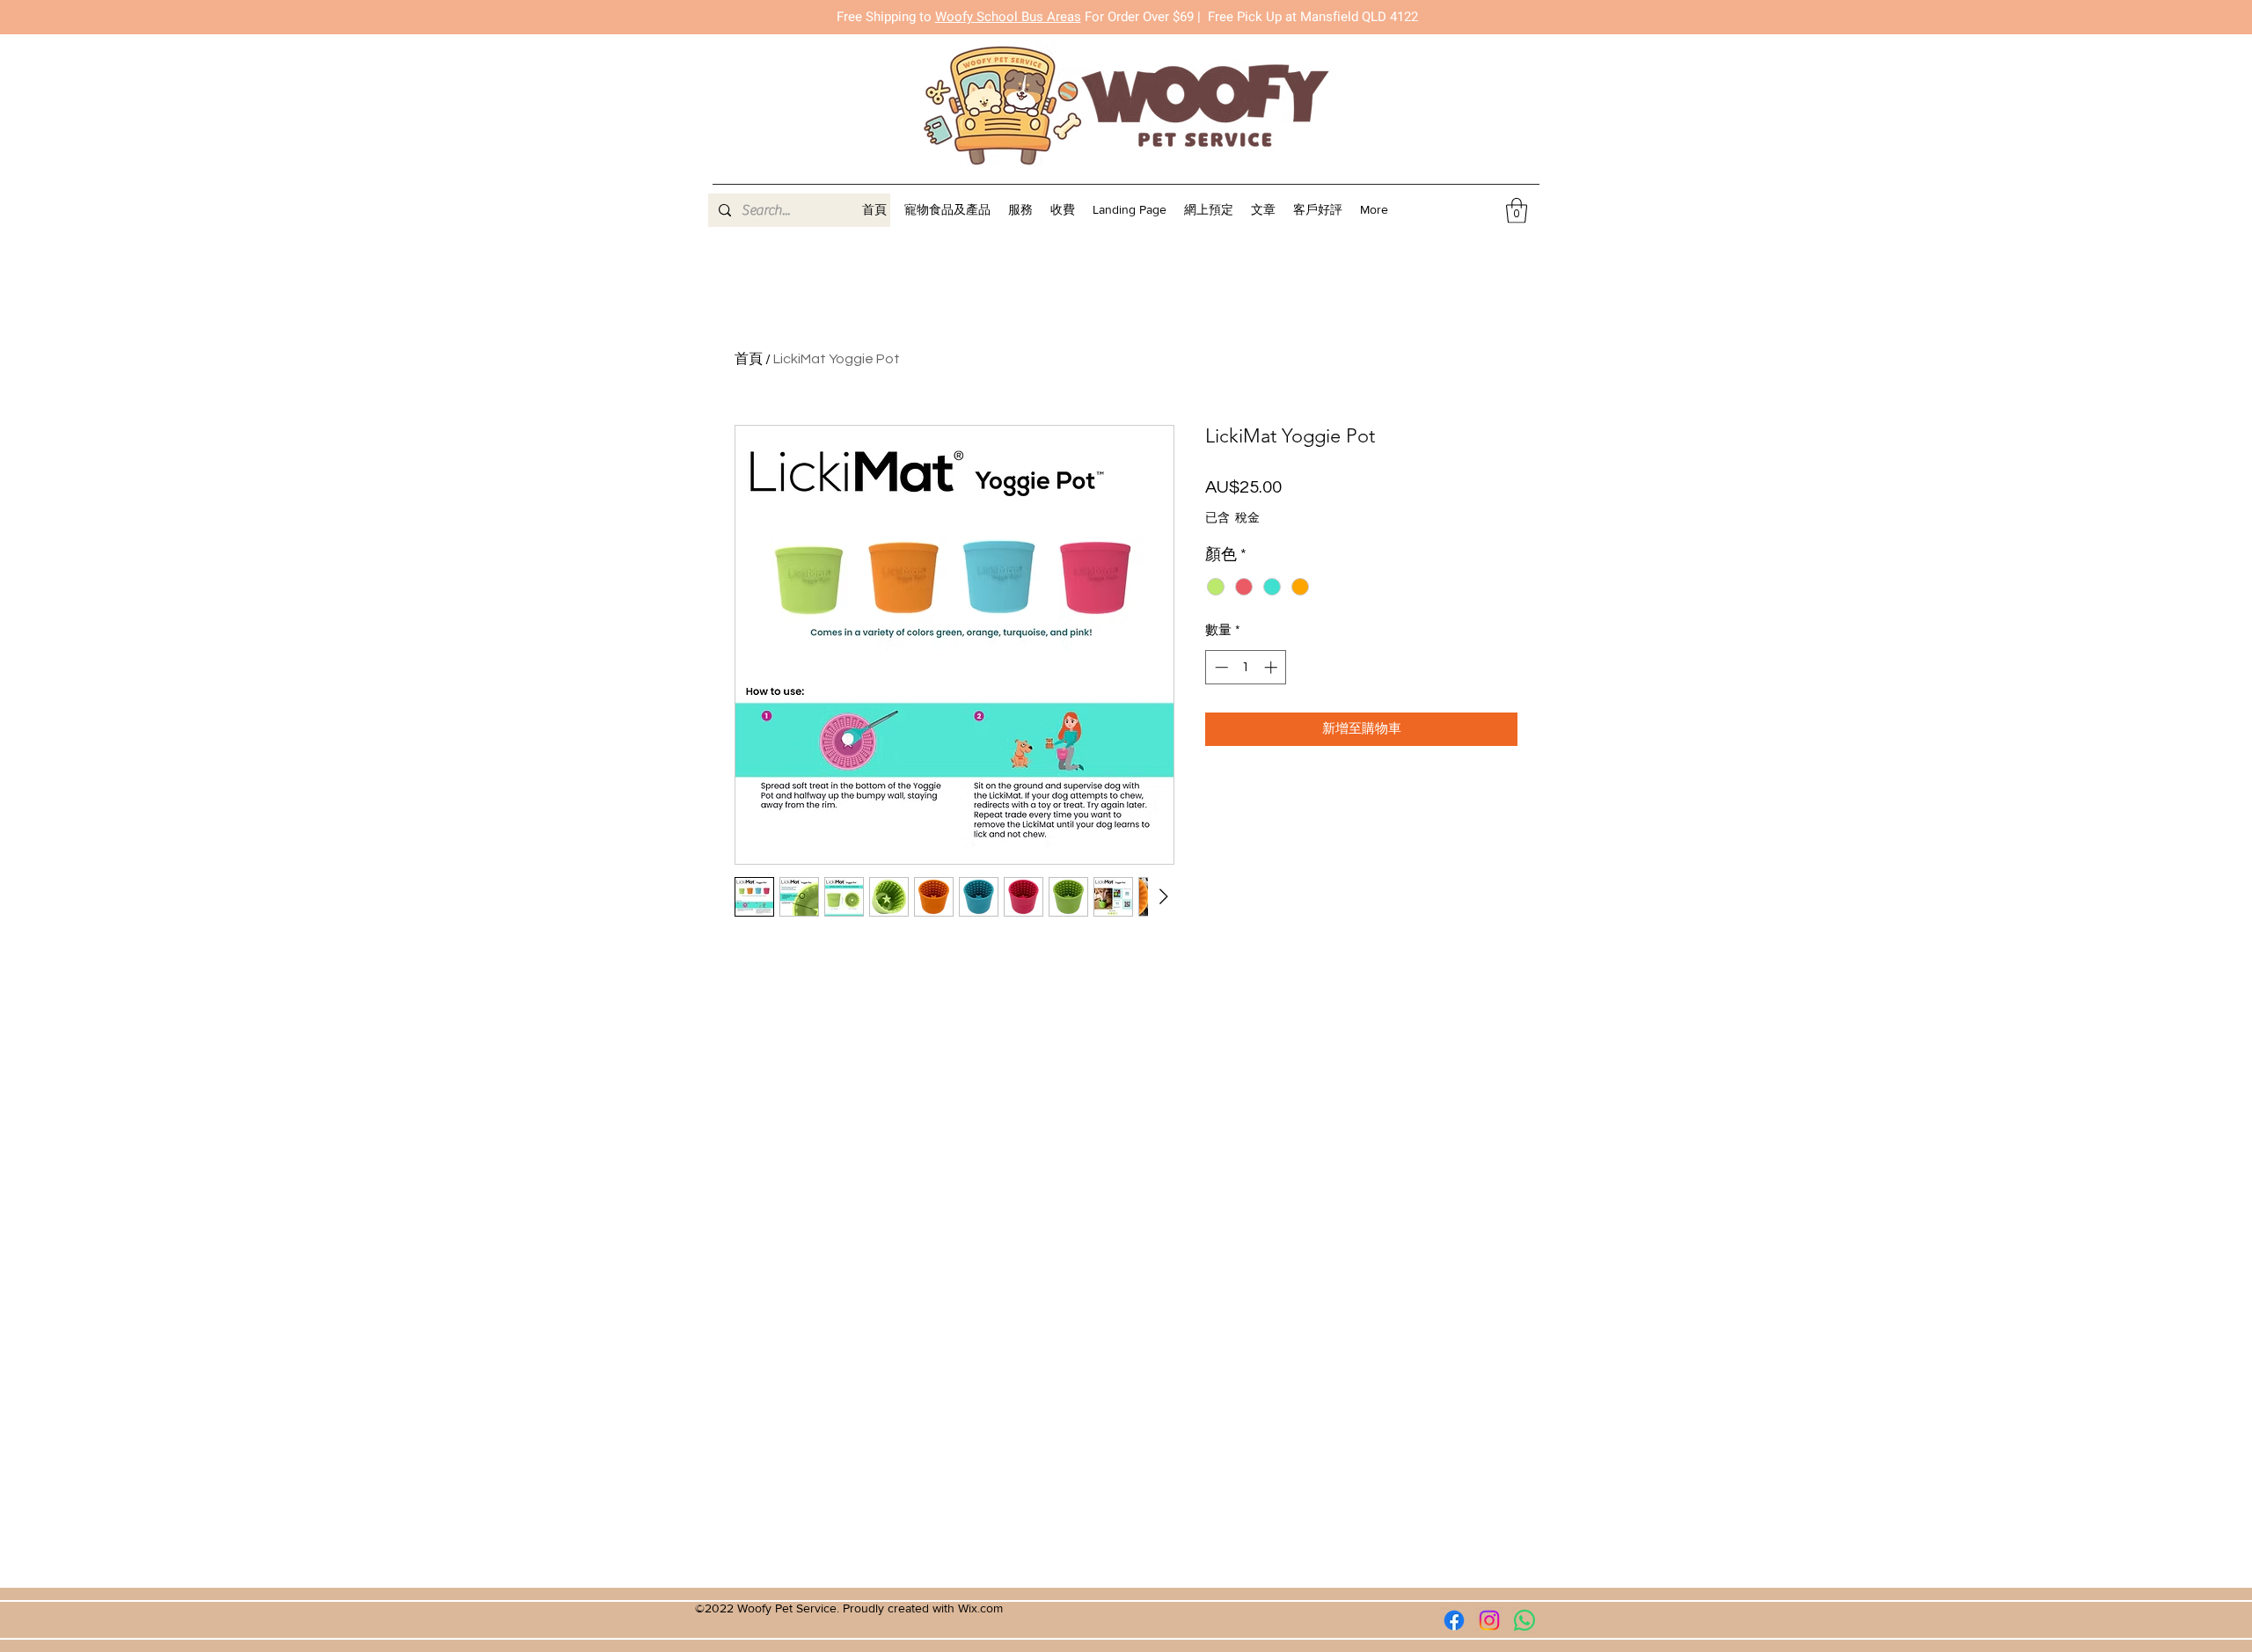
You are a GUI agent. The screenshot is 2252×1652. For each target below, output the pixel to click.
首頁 (749, 359)
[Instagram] (1489, 1620)
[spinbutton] (1246, 667)
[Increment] (1272, 667)
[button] (1020, 210)
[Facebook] (1454, 1620)
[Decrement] (1220, 667)
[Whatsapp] (1524, 1620)
